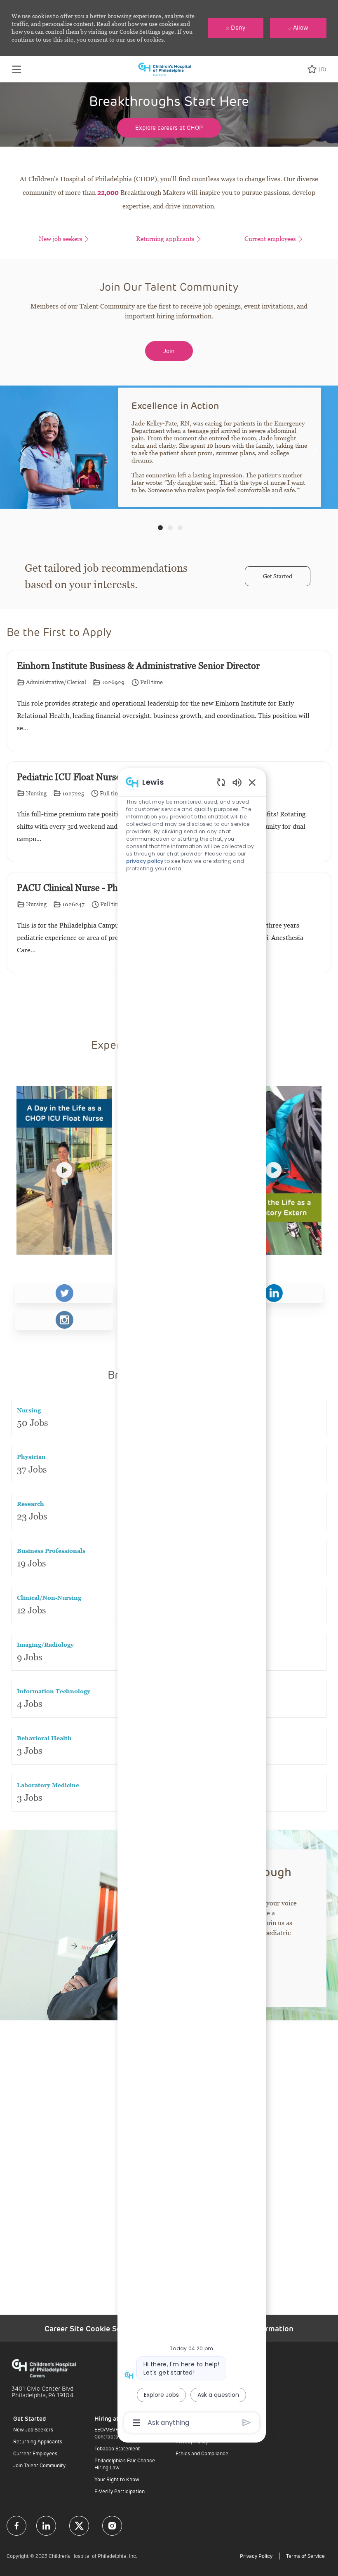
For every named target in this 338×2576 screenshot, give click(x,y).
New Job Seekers (33, 2429)
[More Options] (137, 2423)
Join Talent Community (39, 2465)
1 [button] (160, 528)
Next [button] (315, 451)
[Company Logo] (169, 68)
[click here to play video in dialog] (64, 1170)
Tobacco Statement (117, 2448)
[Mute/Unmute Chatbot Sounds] (237, 782)
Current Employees (35, 2453)
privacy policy (145, 861)
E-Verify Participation (120, 2491)
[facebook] (16, 2526)
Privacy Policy (256, 2556)
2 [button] (170, 528)
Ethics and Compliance (202, 2453)
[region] (192, 1602)
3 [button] (180, 528)
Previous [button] (23, 451)
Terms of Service (305, 2556)
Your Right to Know (117, 2479)
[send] (247, 2423)
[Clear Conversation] (221, 782)
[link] (64, 1293)
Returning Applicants (38, 2441)
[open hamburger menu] (17, 69)
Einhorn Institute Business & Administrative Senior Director (138, 666)
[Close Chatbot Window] (252, 782)
